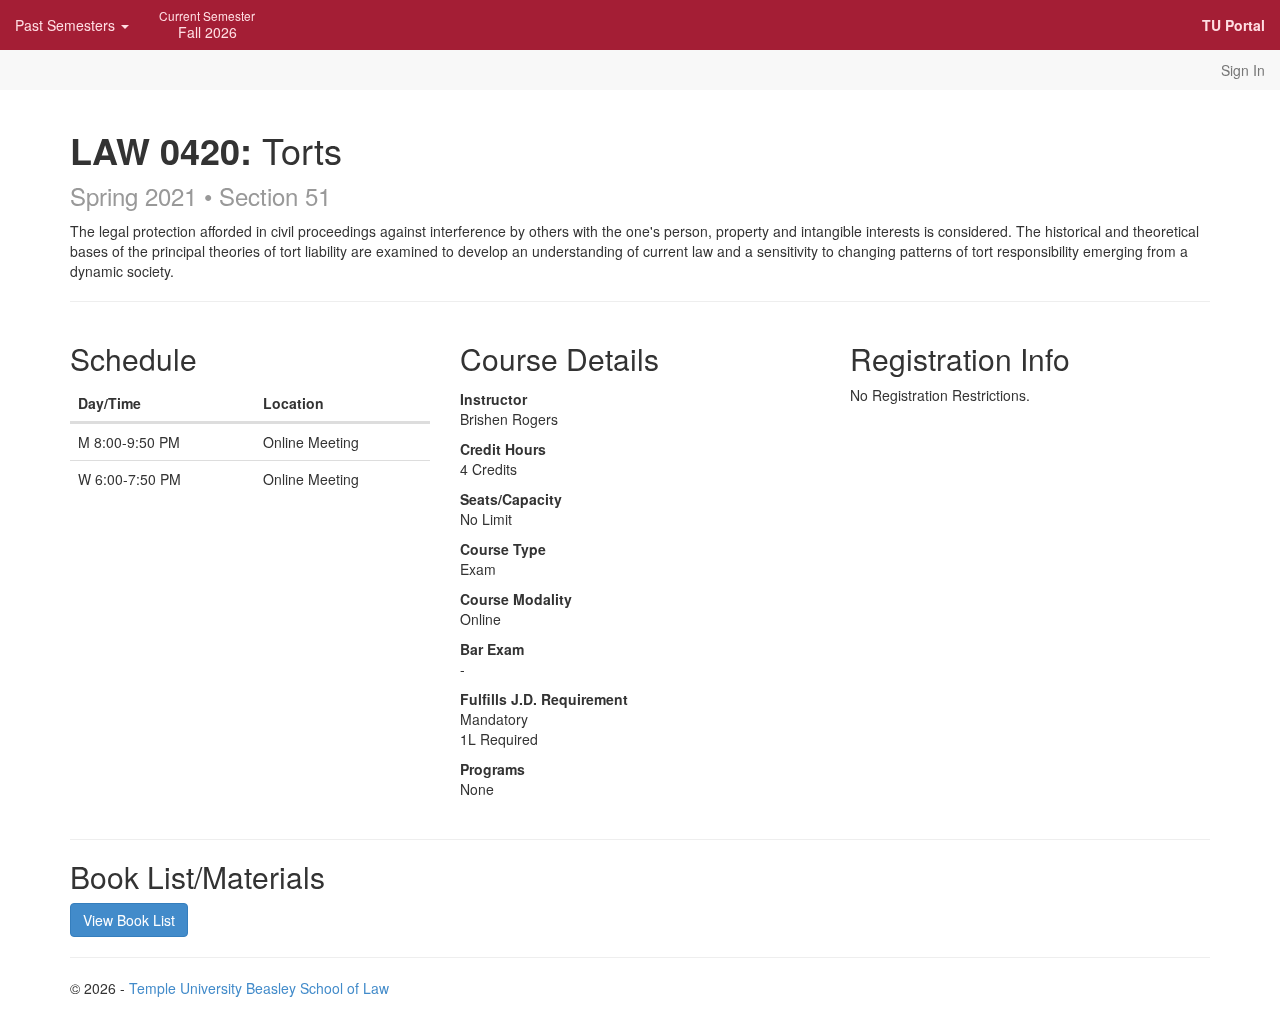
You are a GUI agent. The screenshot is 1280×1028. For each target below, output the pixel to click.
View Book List (129, 920)
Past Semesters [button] (67, 25)
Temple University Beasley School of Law (259, 988)
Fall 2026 (207, 24)
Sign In (1243, 70)
